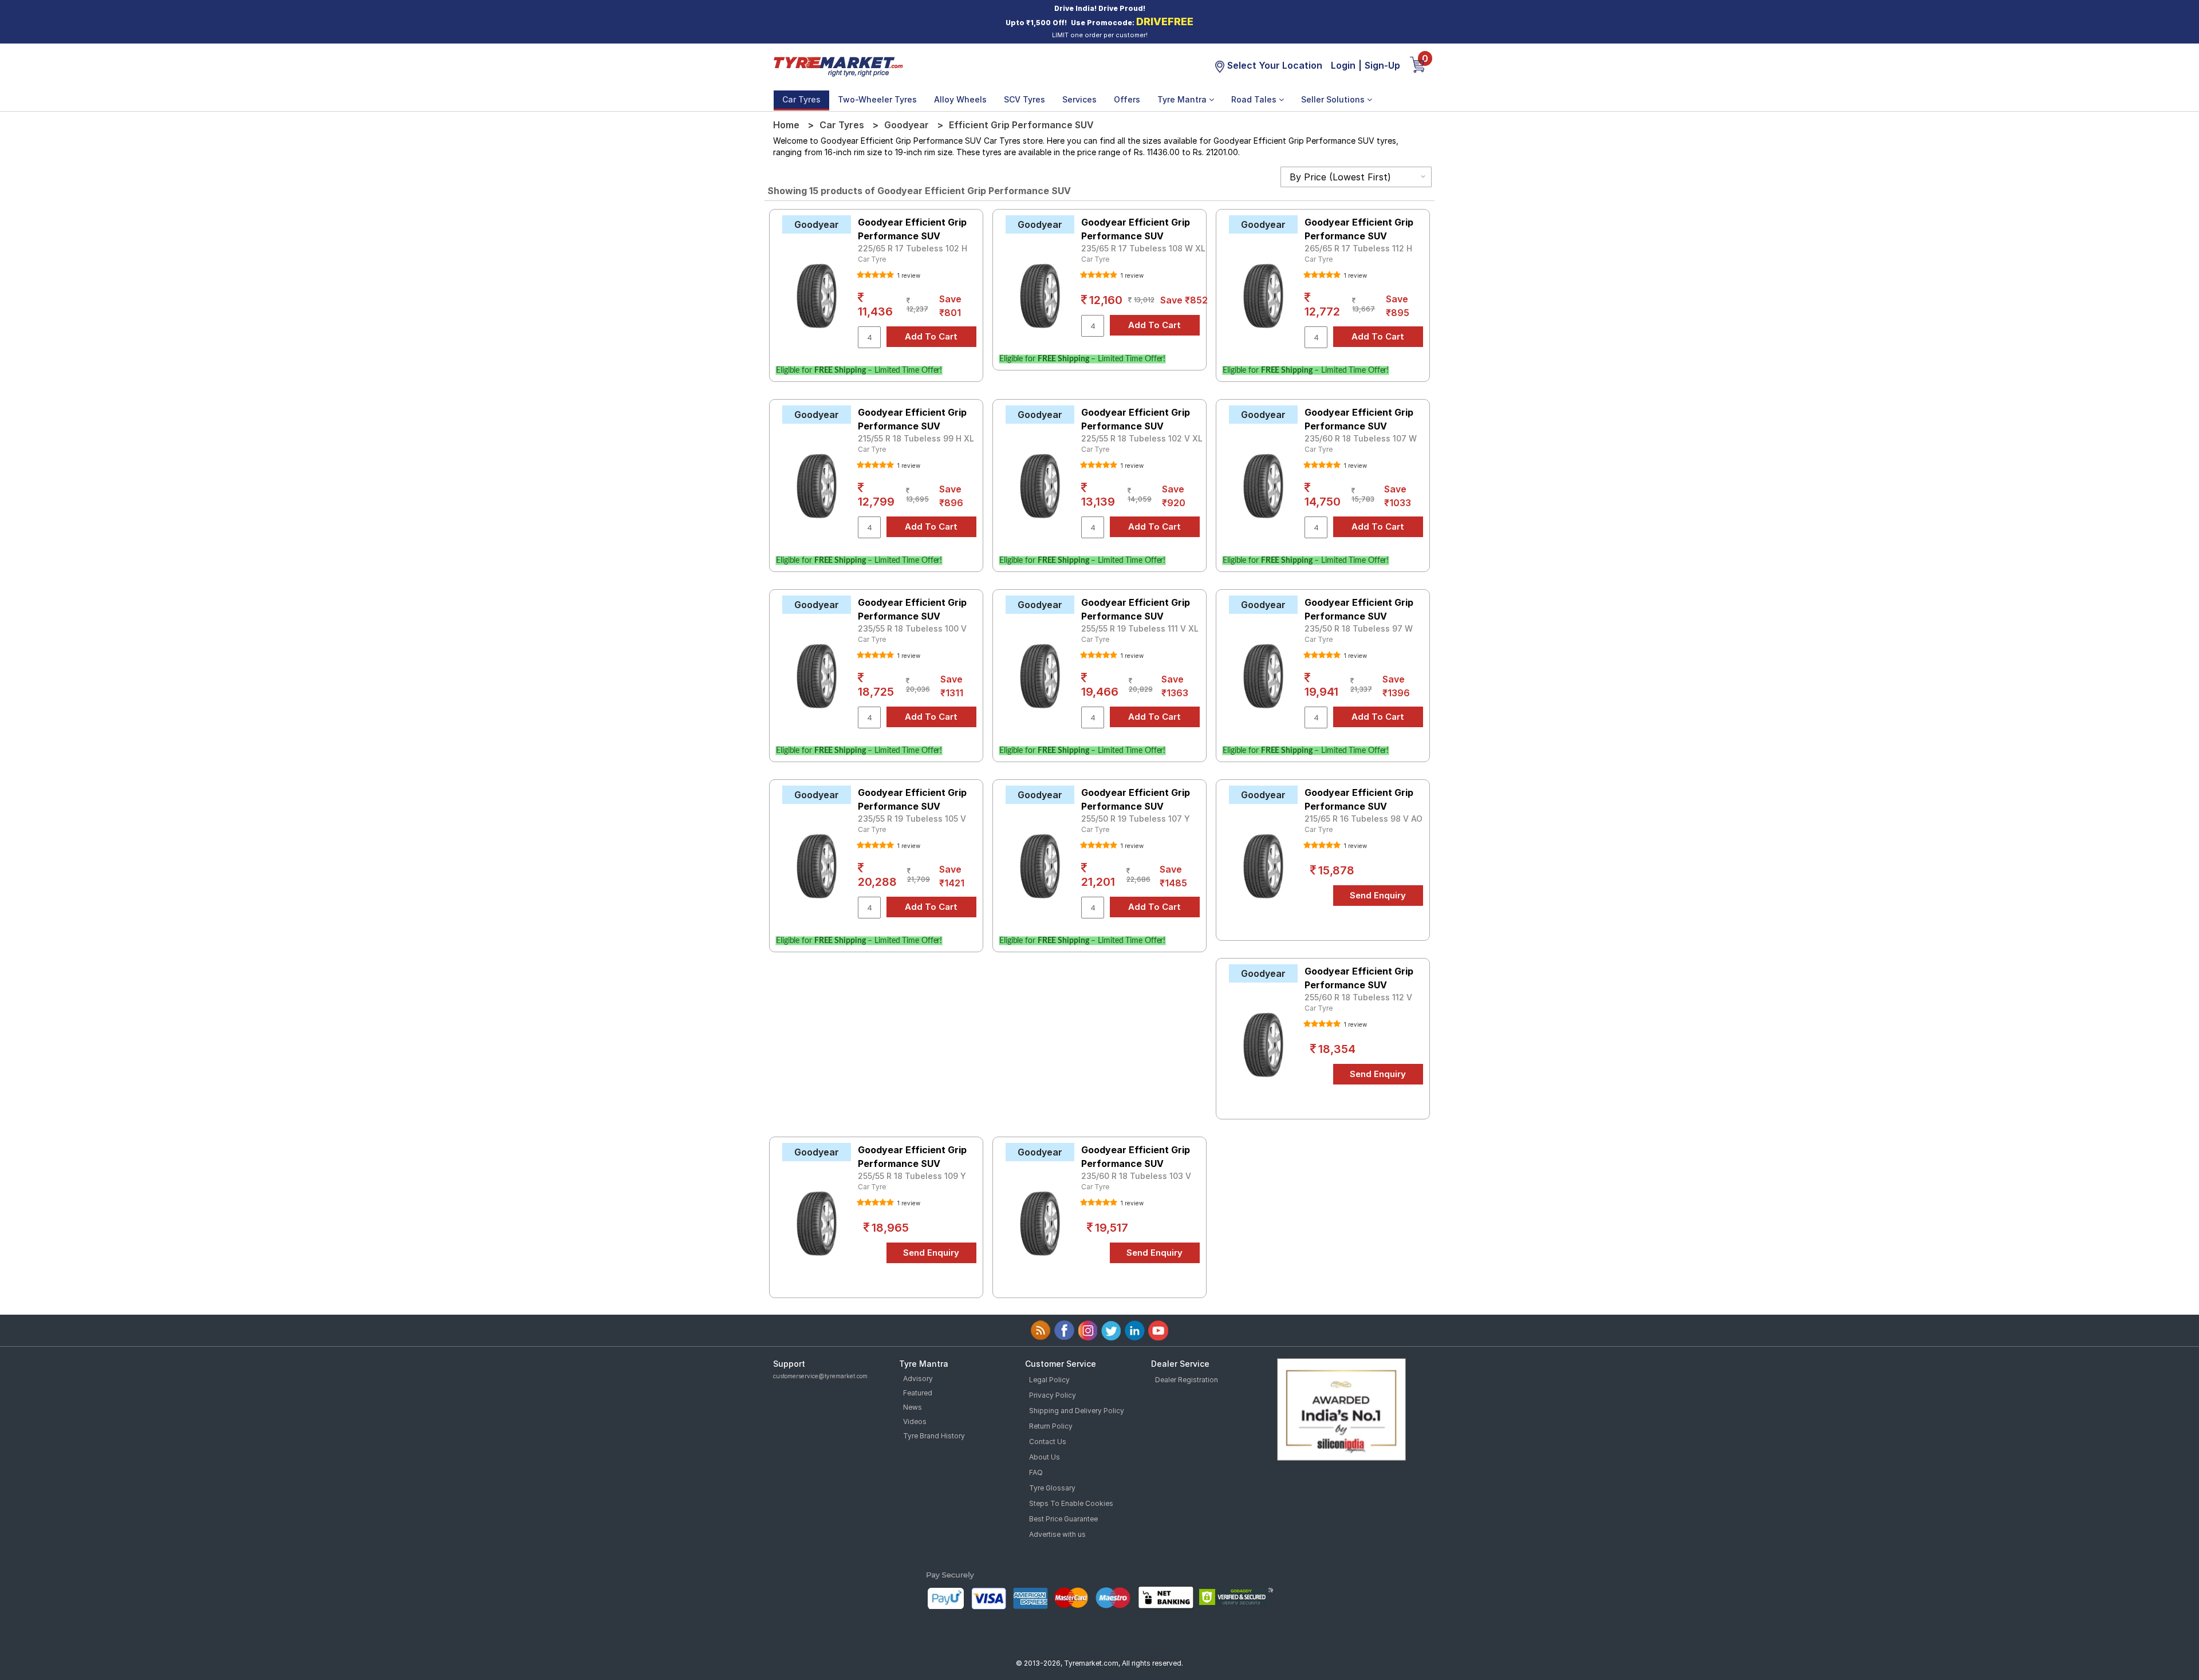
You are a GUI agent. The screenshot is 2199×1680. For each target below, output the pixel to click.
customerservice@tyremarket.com (820, 1376)
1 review (908, 275)
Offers (1127, 99)
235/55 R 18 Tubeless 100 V (912, 628)
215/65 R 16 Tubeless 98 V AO (1363, 819)
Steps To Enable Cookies (1071, 1503)
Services (1079, 99)
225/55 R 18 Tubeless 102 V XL (1142, 438)
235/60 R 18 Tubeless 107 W (1361, 438)
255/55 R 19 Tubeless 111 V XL (1140, 628)
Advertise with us (1057, 1534)
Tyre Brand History (934, 1436)
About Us (1045, 1457)
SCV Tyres (1024, 99)
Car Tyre (872, 259)
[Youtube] (1158, 1330)
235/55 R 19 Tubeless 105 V (912, 819)
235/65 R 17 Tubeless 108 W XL (1143, 248)
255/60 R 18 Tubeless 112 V (1358, 997)
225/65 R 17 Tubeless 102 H (913, 248)
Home (786, 125)
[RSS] (1041, 1330)
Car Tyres (801, 99)
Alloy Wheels (960, 99)
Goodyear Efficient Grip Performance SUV (912, 229)
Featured (918, 1393)
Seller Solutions (1334, 99)
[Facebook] (1064, 1330)
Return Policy (1051, 1426)
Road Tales (1255, 99)
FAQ (1036, 1472)
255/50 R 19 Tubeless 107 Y (1136, 819)
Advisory (918, 1379)
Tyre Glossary (1052, 1488)
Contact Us (1048, 1442)
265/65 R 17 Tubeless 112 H (1358, 248)
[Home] (838, 65)
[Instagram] (1088, 1330)
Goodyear (907, 125)
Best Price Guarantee (1063, 1519)
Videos (915, 1421)
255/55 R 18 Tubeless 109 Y (912, 1176)
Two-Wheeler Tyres (877, 99)
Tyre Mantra (1183, 99)
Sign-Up (1382, 65)
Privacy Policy (1053, 1395)
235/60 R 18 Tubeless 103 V (1136, 1176)
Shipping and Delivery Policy (1077, 1411)
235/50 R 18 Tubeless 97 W (1359, 628)
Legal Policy (1049, 1380)
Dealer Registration (1187, 1380)
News (913, 1407)
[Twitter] (1111, 1330)
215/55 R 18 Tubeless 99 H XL (916, 438)
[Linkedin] (1135, 1330)
